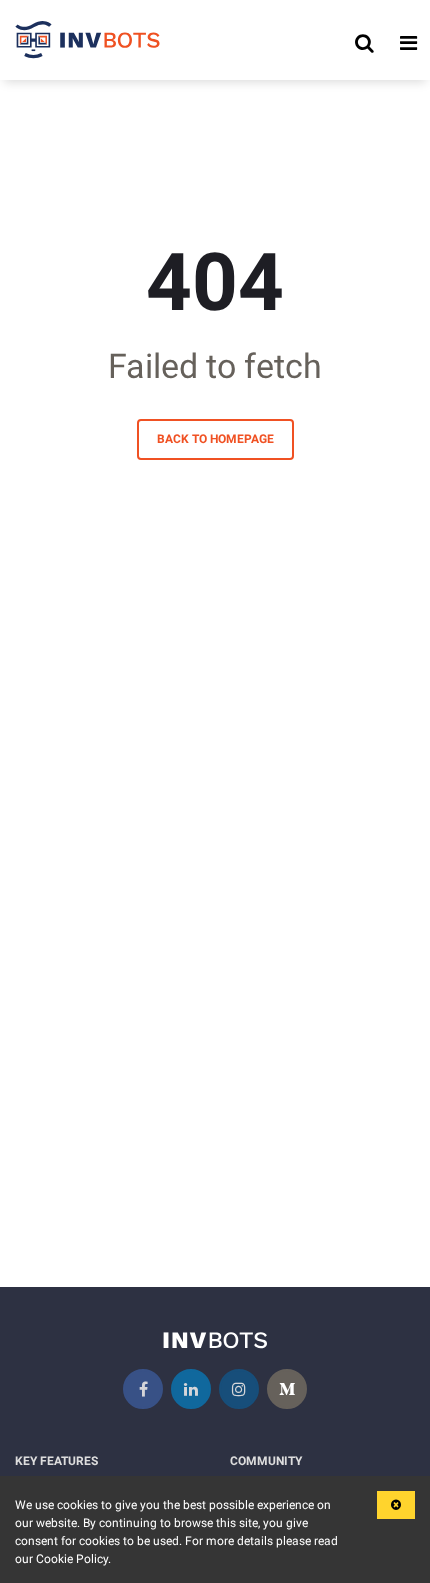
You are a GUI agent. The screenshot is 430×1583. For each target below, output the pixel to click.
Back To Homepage (215, 439)
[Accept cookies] (396, 1505)
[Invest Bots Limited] (88, 43)
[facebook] (143, 1389)
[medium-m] (287, 1389)
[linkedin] (191, 1389)
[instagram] (239, 1389)
